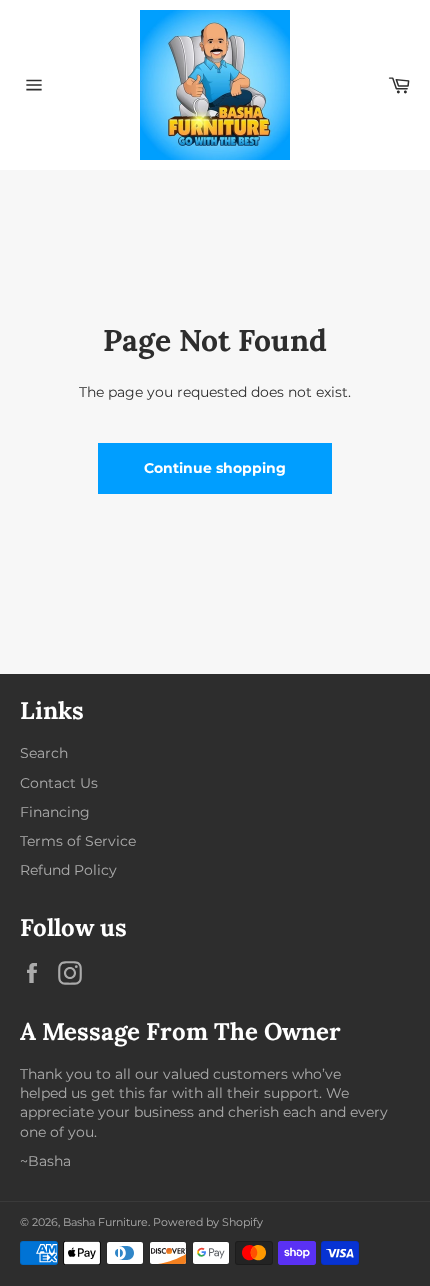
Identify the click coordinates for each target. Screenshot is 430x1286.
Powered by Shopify (208, 1222)
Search (44, 753)
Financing (55, 812)
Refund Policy (68, 870)
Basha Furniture (105, 1222)
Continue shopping (215, 468)
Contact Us (59, 783)
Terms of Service (78, 841)
